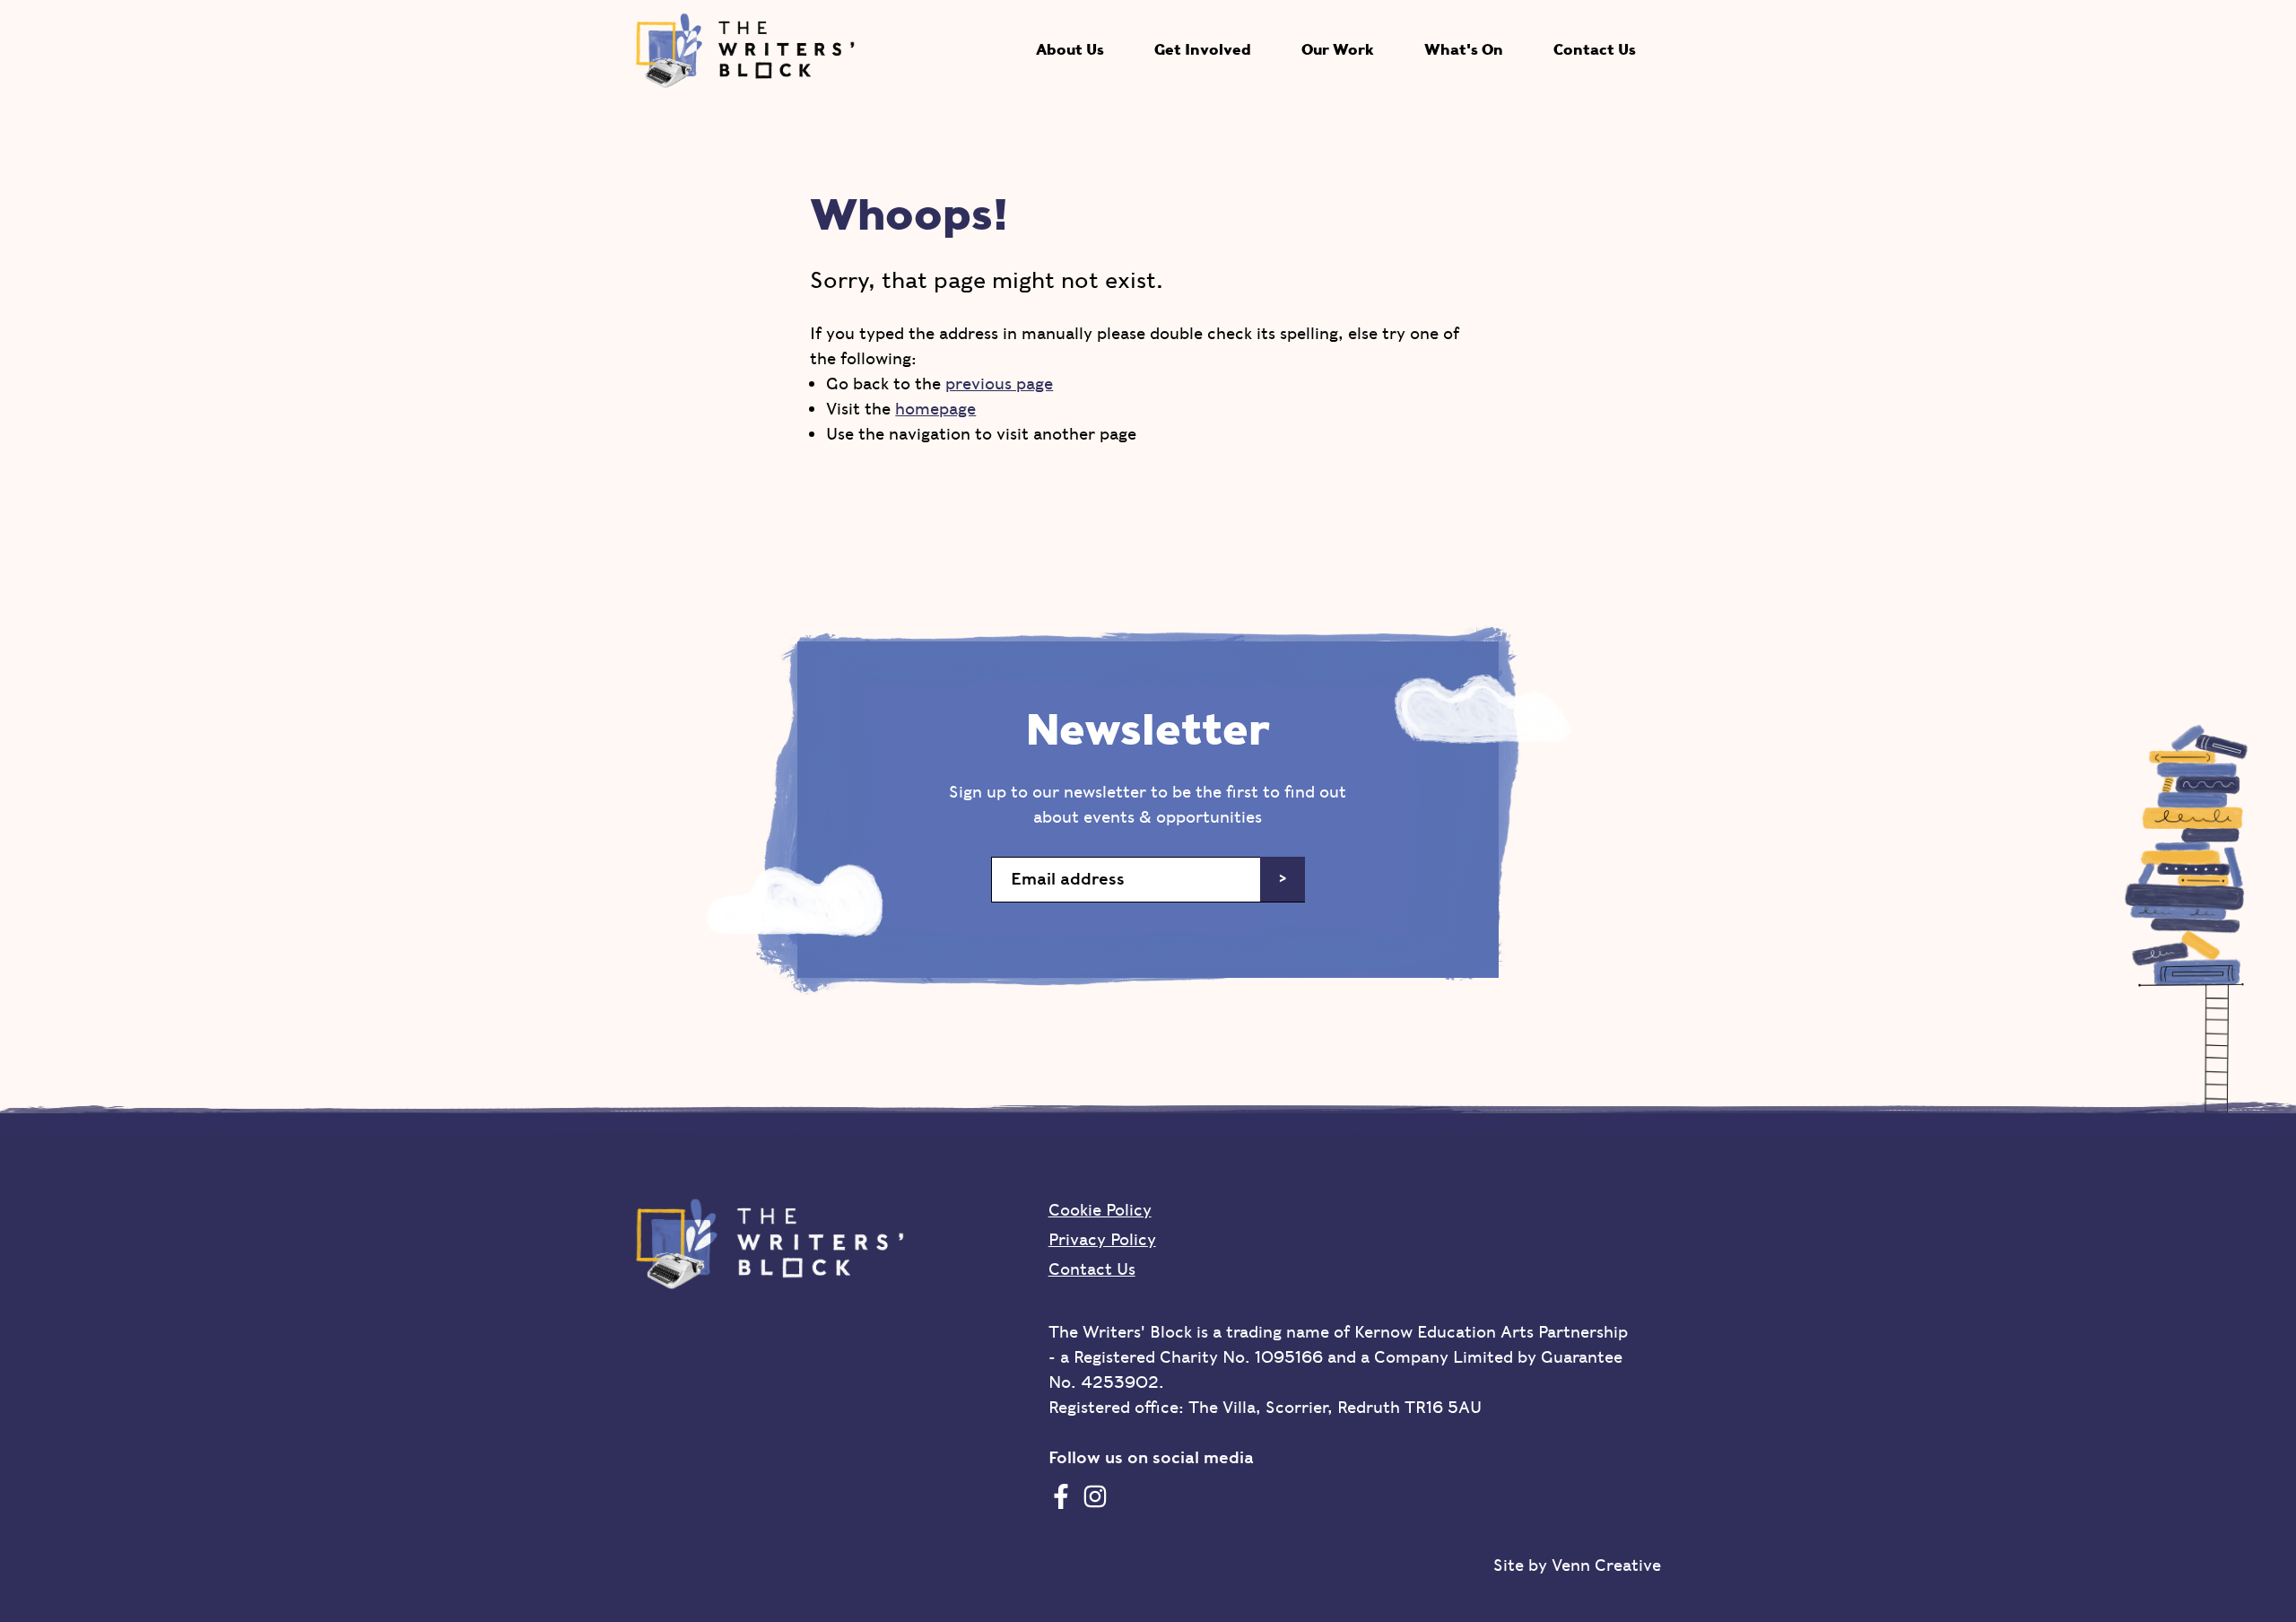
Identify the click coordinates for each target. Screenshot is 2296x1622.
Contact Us (1595, 50)
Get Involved (1203, 50)
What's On (1464, 50)
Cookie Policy (1100, 1210)
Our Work (1338, 50)
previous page (999, 384)
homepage (935, 409)
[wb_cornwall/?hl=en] (1095, 1496)
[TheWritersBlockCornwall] (1061, 1496)
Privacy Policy (1102, 1239)
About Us (1070, 50)
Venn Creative (1606, 1565)
